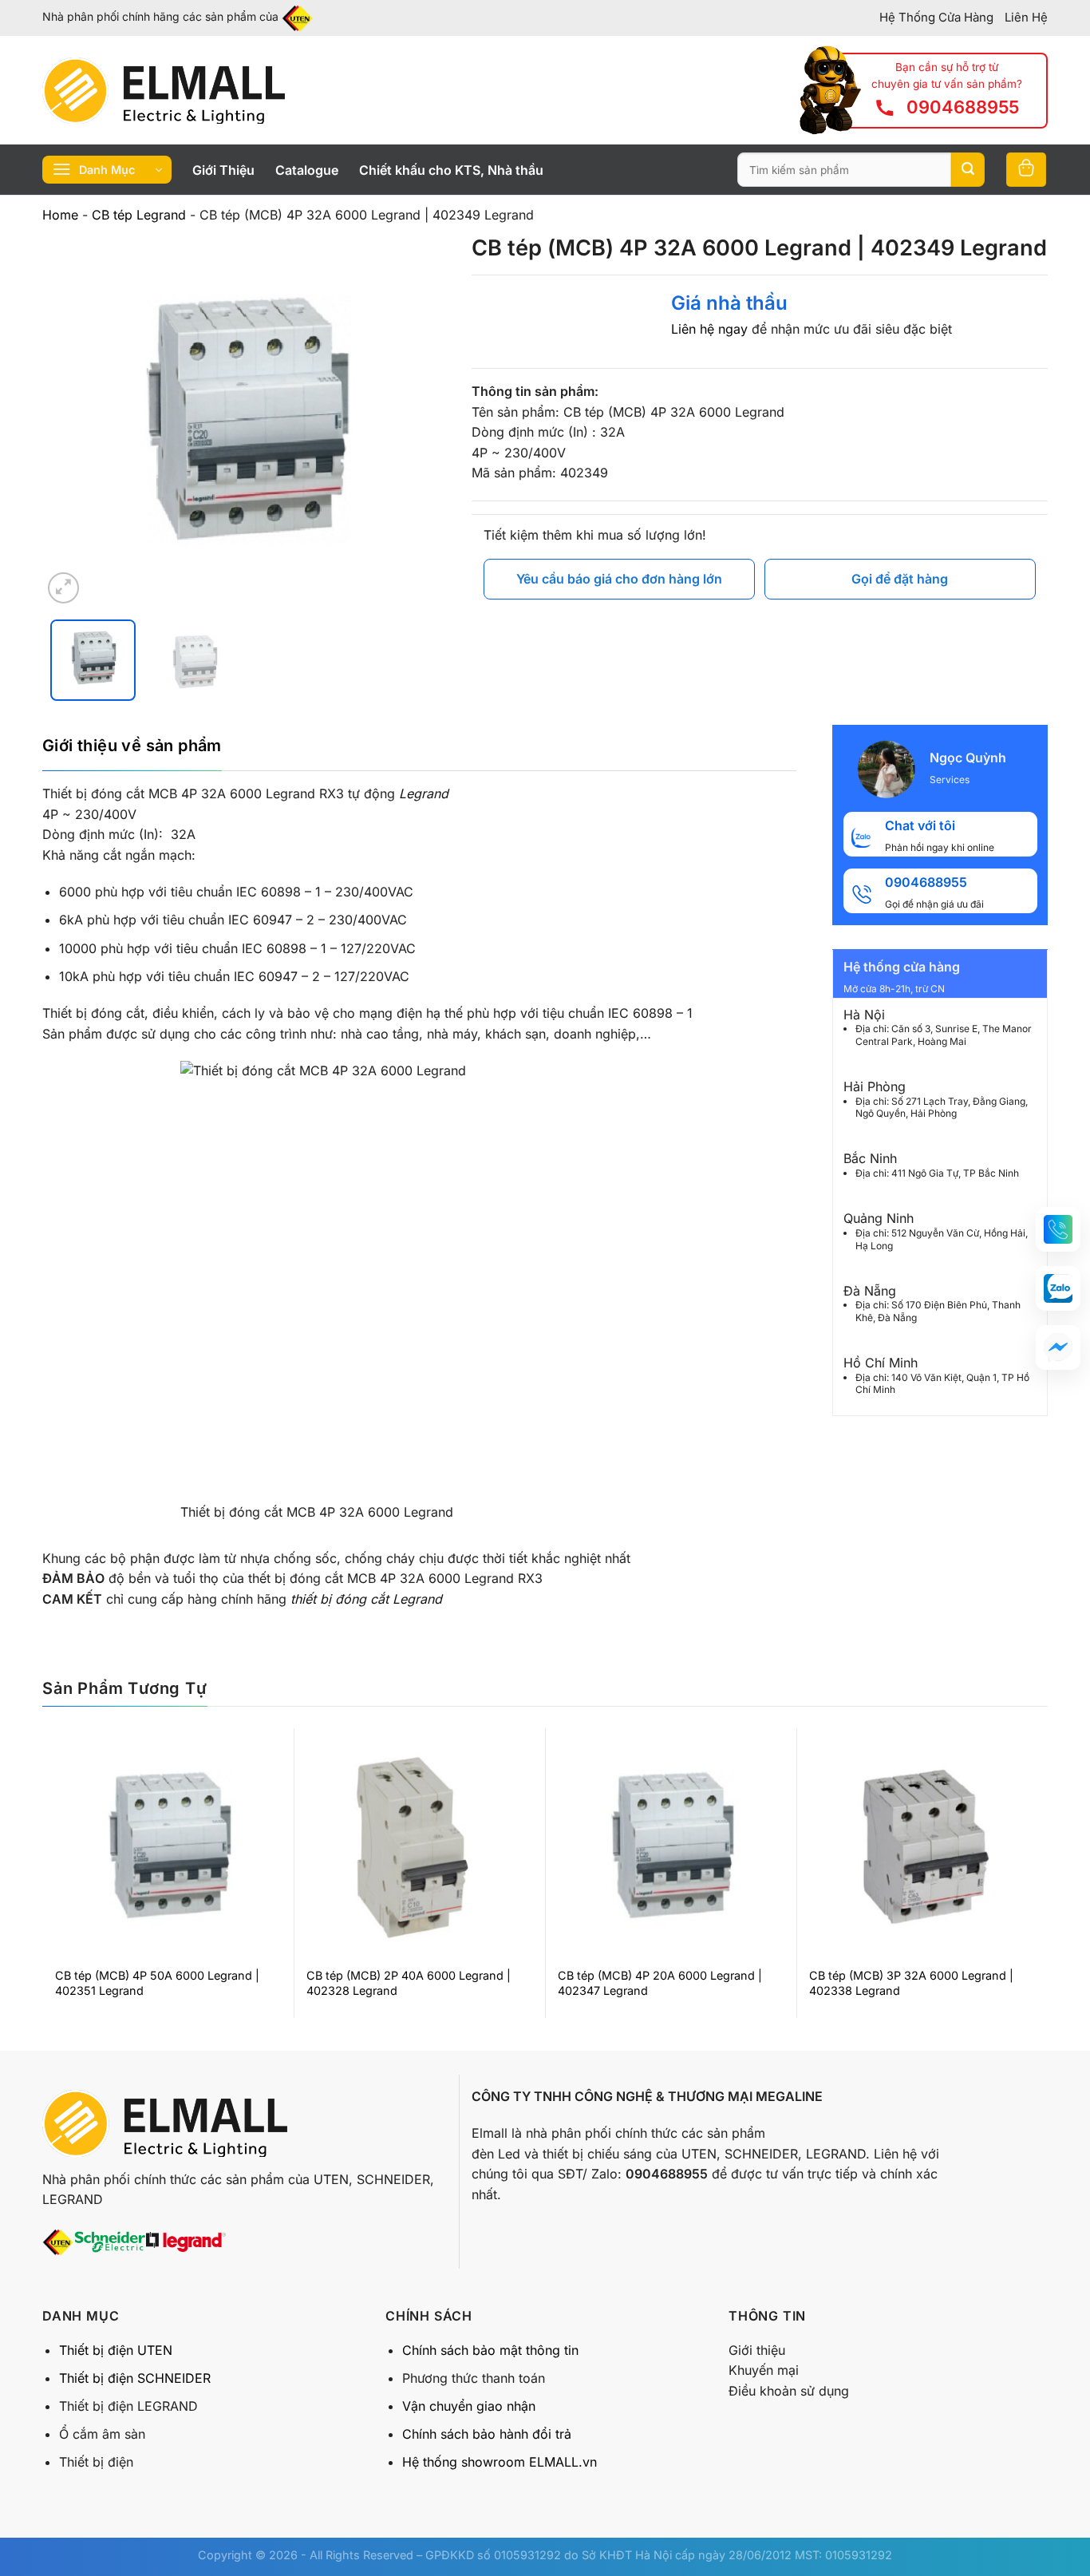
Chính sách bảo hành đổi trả (487, 2434)
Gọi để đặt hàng (900, 579)
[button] (1058, 1229)
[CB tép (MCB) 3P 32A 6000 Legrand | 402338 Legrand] (922, 1847)
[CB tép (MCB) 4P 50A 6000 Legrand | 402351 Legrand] (168, 1847)
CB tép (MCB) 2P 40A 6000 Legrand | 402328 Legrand (409, 1983)
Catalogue (307, 170)
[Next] (419, 421)
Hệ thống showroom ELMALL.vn (500, 2462)
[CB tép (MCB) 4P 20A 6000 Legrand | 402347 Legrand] (671, 1847)
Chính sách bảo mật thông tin (490, 2350)
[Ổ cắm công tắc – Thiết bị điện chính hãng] (164, 90)
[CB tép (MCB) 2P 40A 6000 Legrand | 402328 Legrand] (419, 1847)
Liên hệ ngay (709, 329)
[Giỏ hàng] (1026, 170)
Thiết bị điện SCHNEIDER (135, 2378)
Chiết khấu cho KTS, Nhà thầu (451, 170)
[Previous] (70, 421)
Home (60, 215)
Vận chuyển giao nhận (469, 2406)
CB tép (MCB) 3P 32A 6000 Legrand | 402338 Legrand (911, 1983)
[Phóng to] (63, 588)
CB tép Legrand (139, 215)
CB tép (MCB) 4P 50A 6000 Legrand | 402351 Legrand (157, 1983)
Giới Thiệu (223, 170)
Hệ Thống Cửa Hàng (936, 17)
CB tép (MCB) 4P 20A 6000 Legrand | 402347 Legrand (660, 1983)
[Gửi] (968, 170)
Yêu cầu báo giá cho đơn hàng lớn (619, 579)
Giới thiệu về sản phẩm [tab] (132, 746)
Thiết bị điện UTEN (116, 2350)
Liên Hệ (1026, 17)
